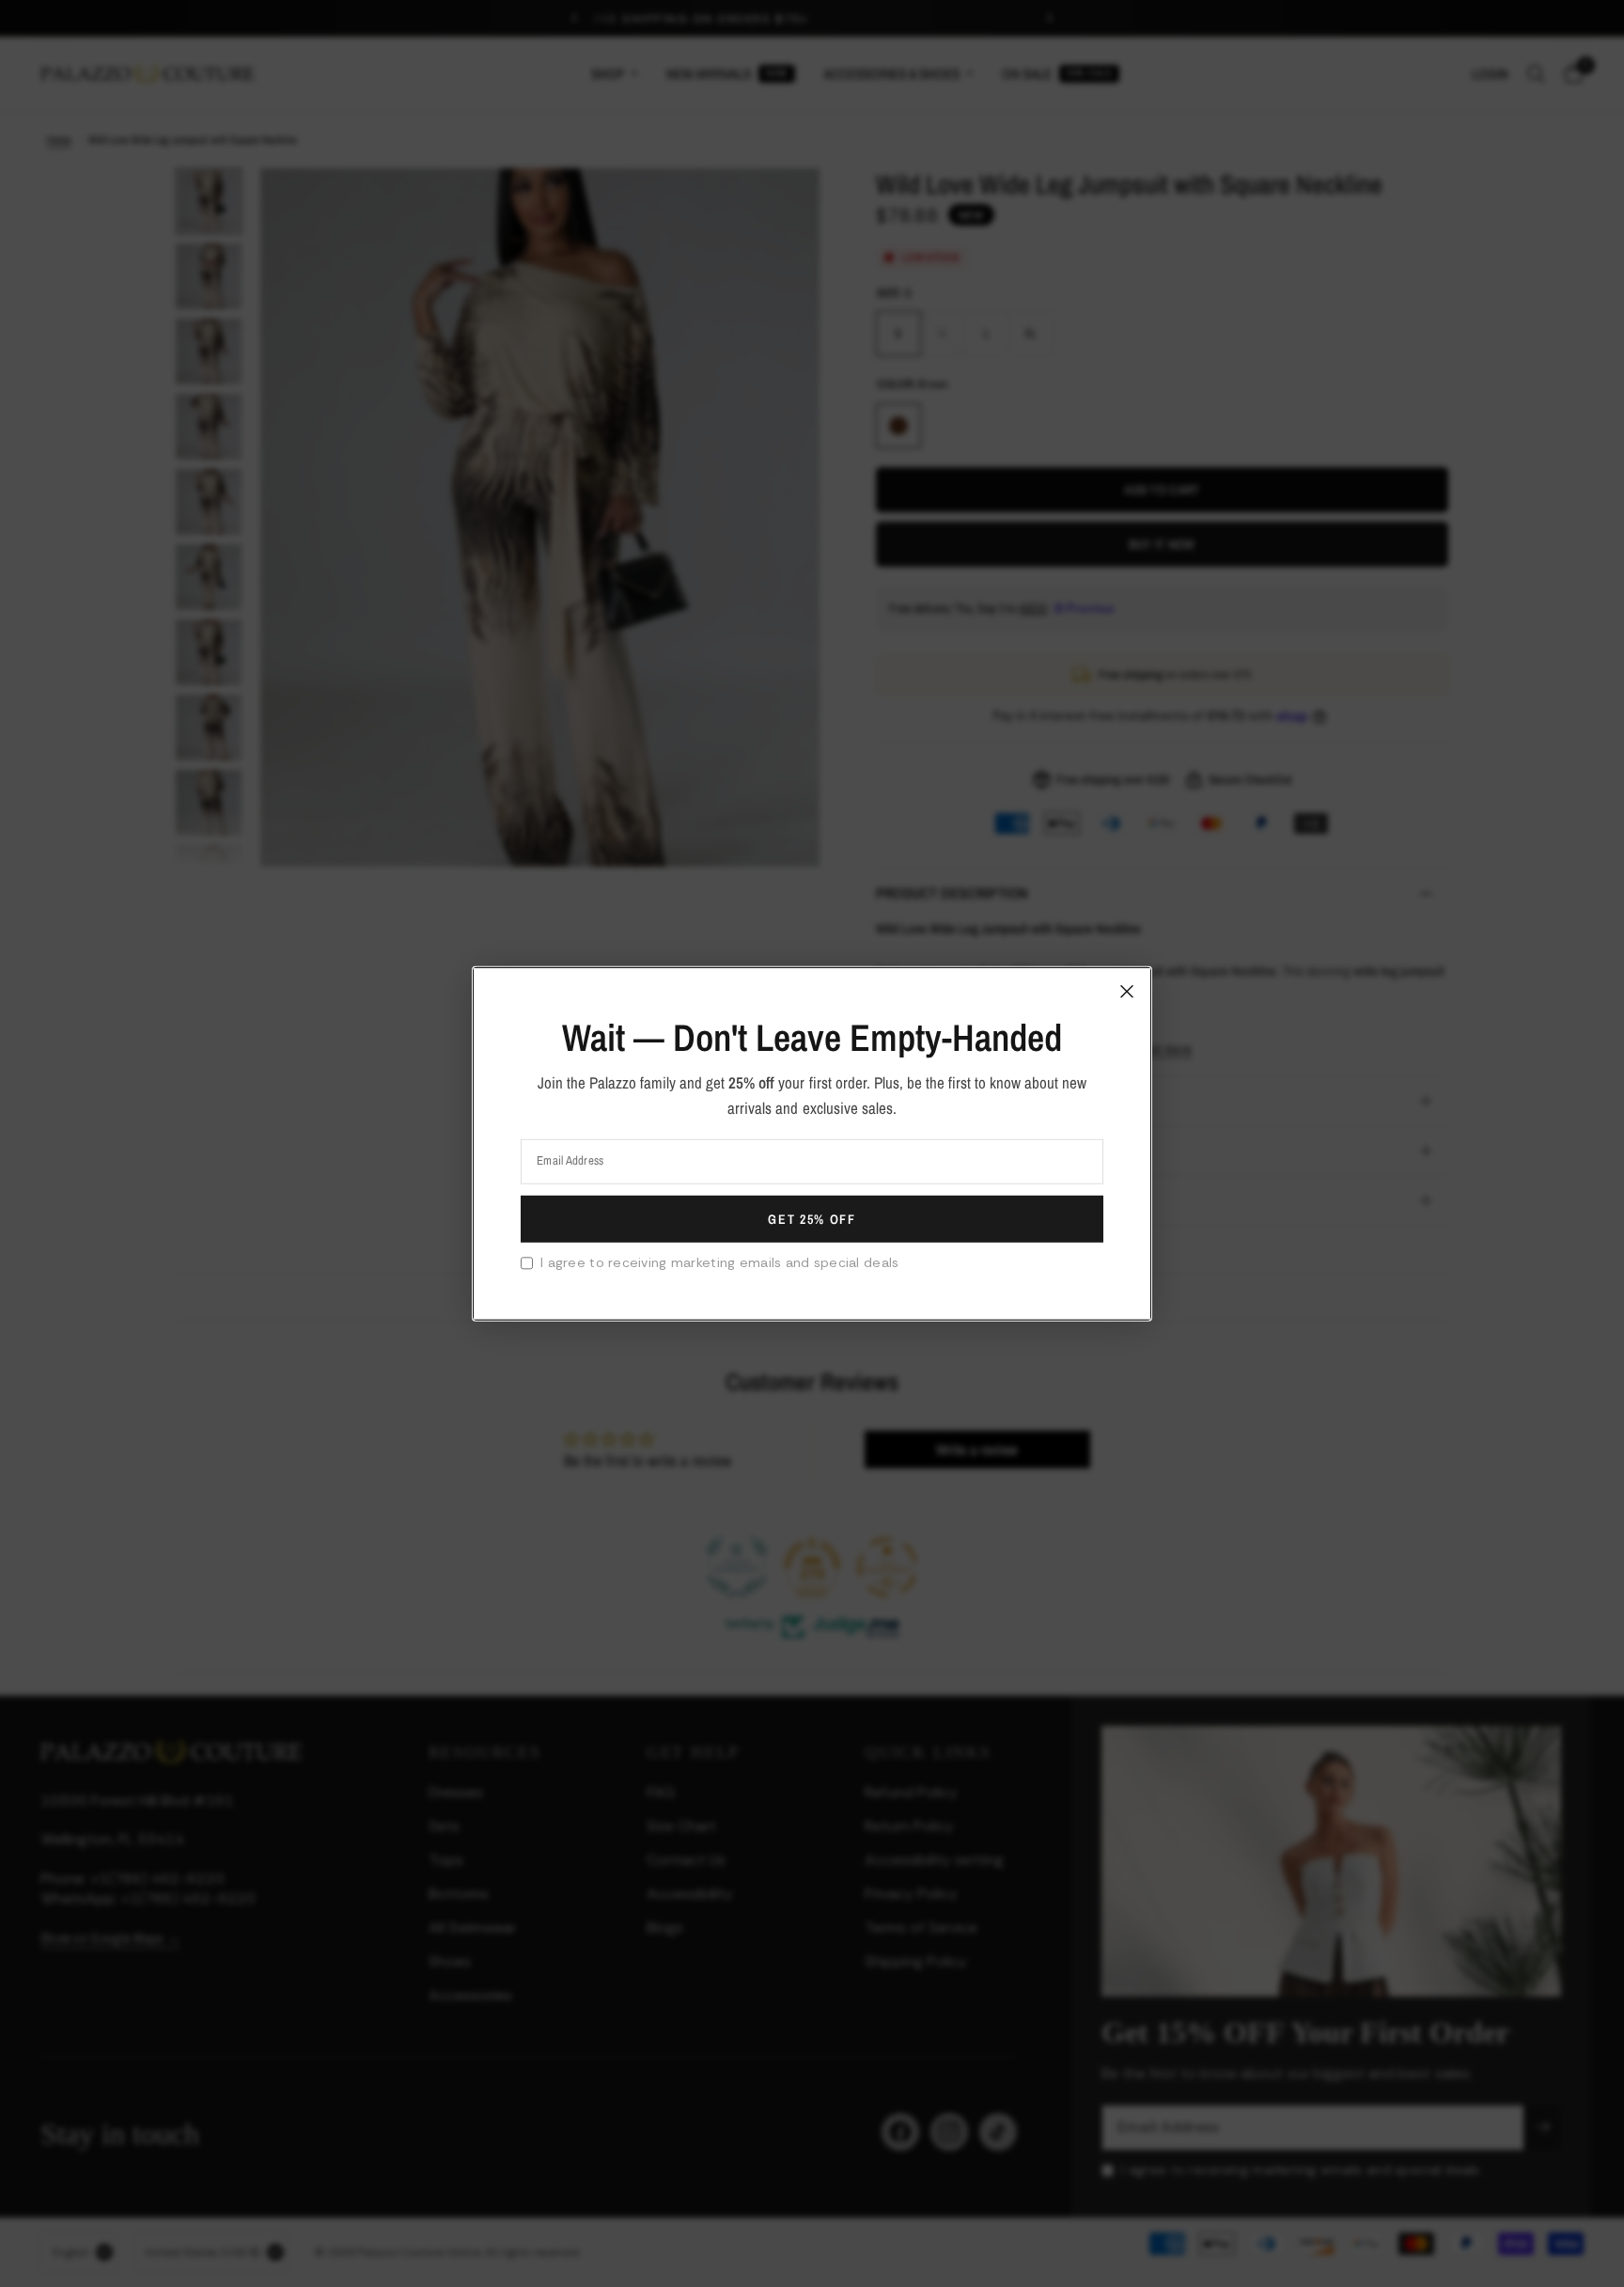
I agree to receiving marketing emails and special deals (719, 1262)
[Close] (1127, 991)
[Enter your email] (812, 1219)
